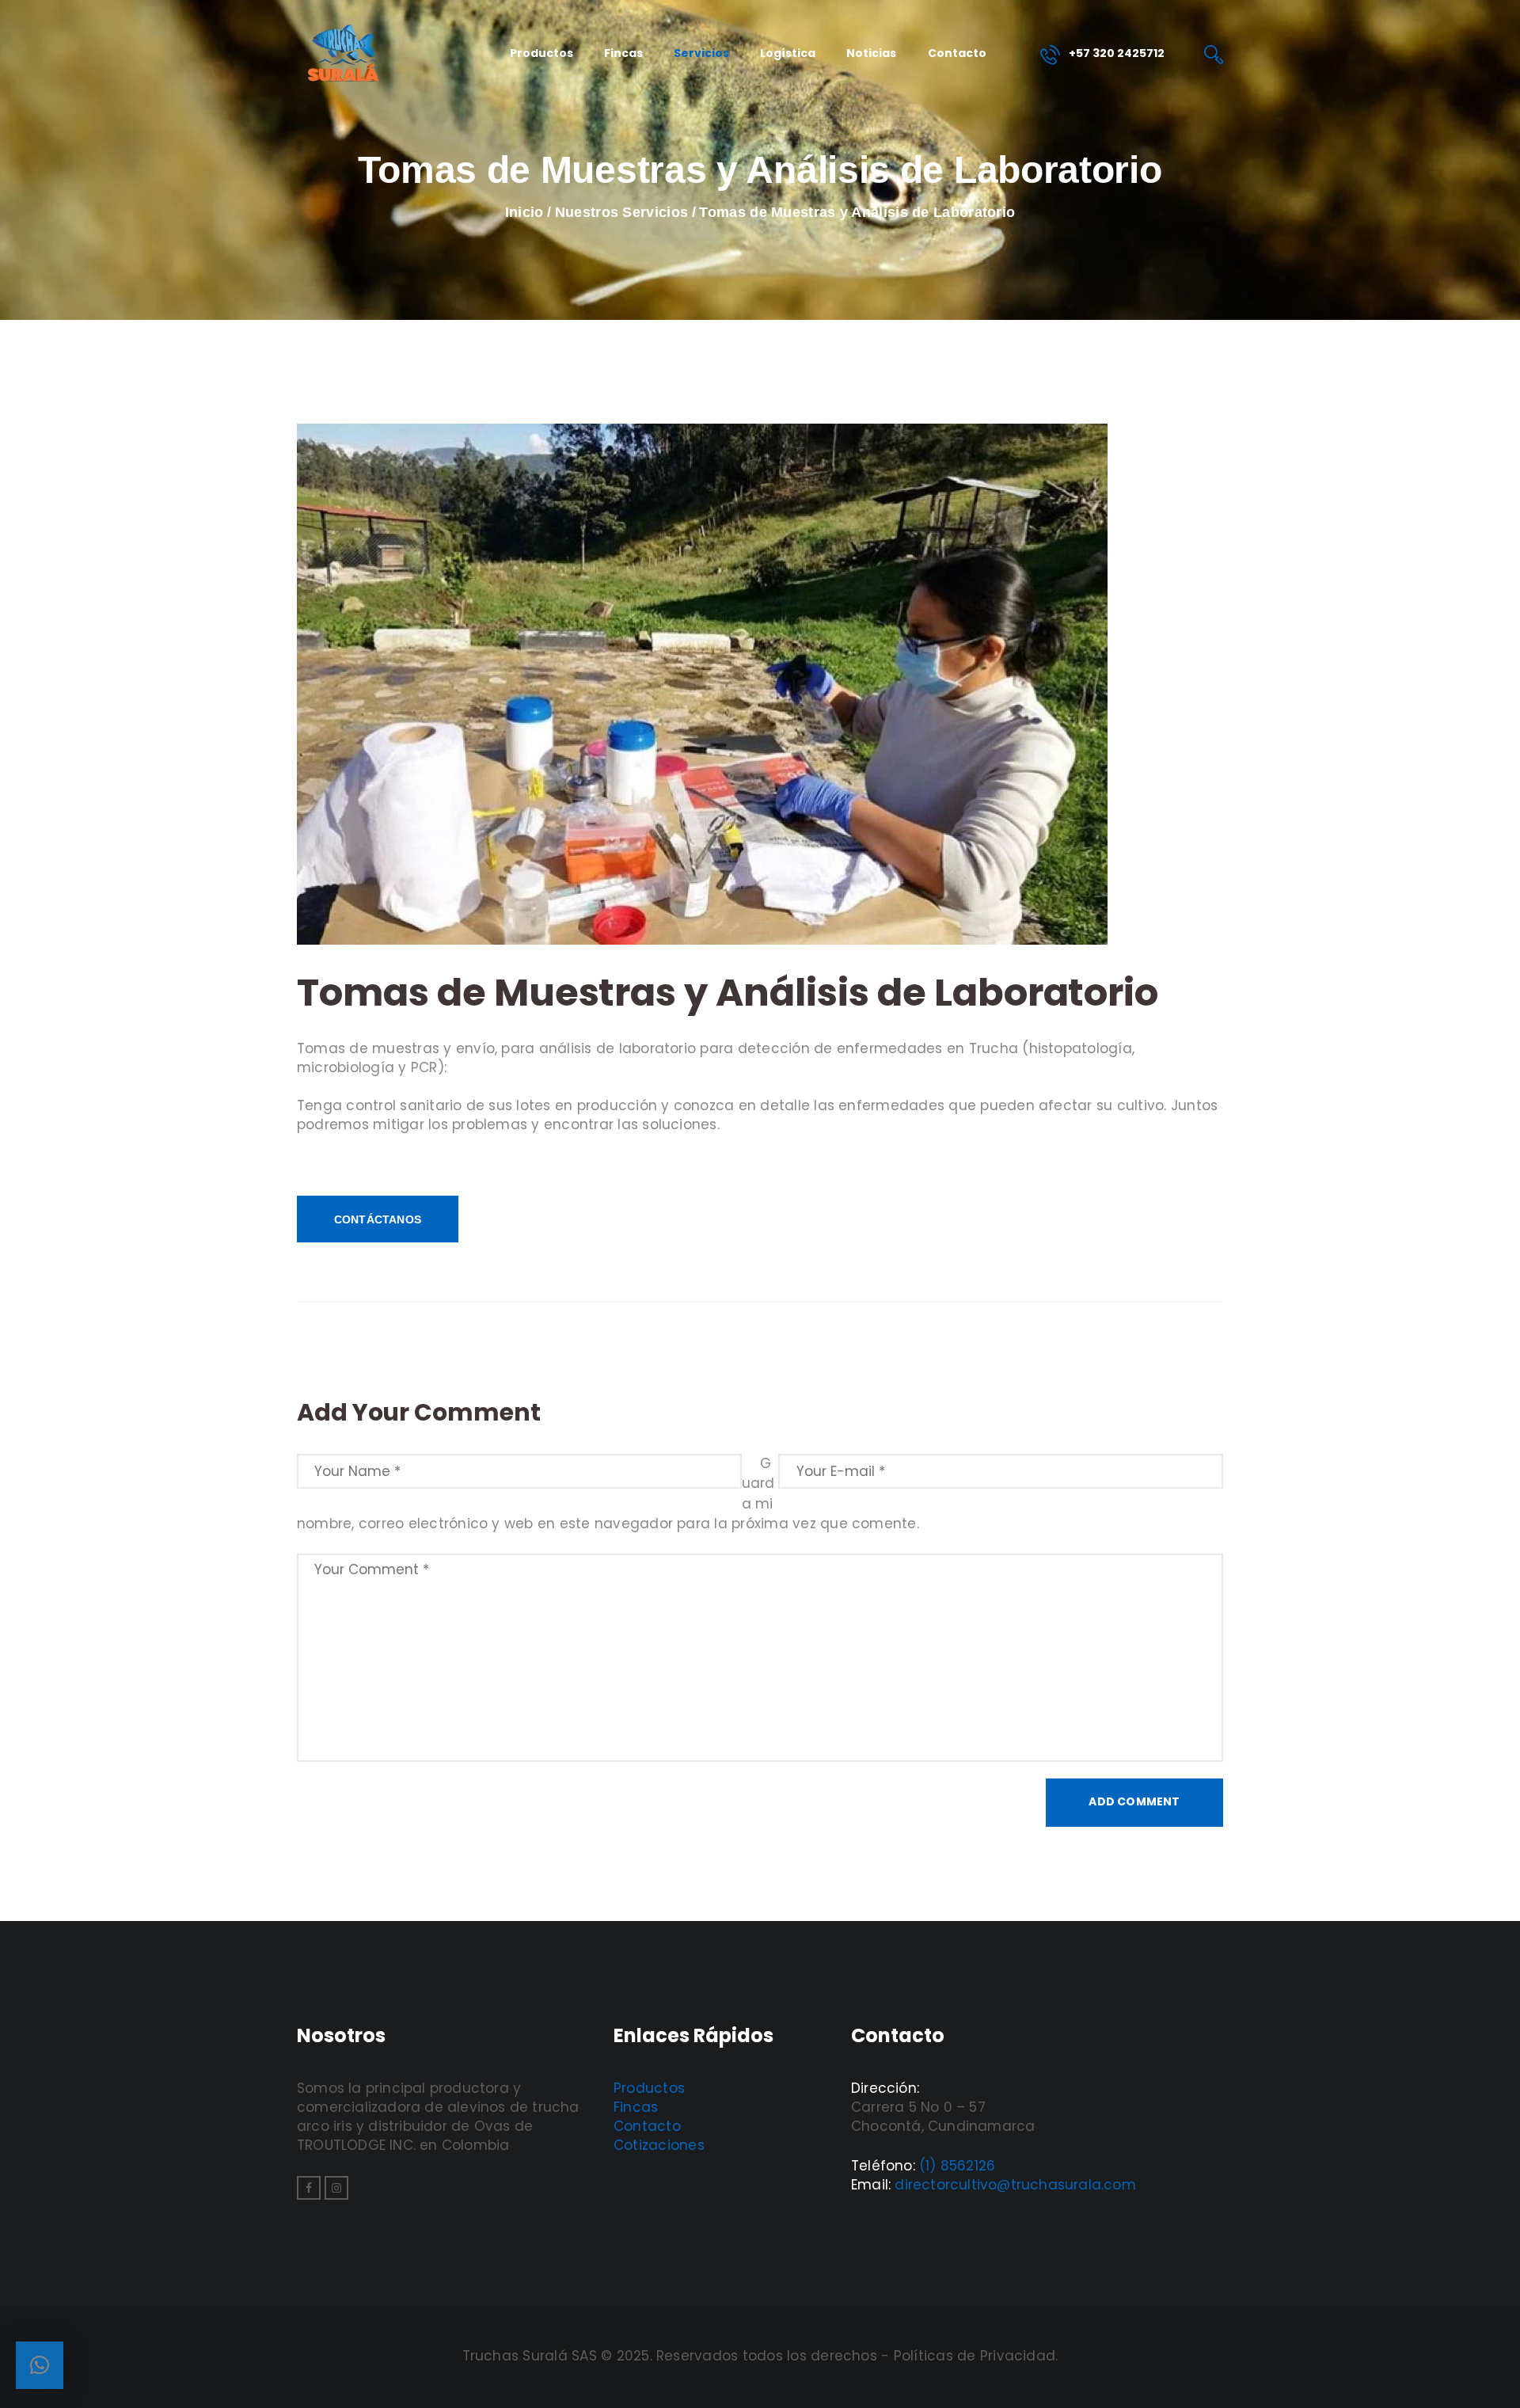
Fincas (636, 2107)
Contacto (647, 2126)
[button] (40, 2365)
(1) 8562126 (957, 2166)
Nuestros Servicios (621, 212)
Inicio (524, 213)
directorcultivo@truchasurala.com (1015, 2185)
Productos (649, 2088)
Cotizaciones (659, 2145)
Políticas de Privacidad (975, 2356)
